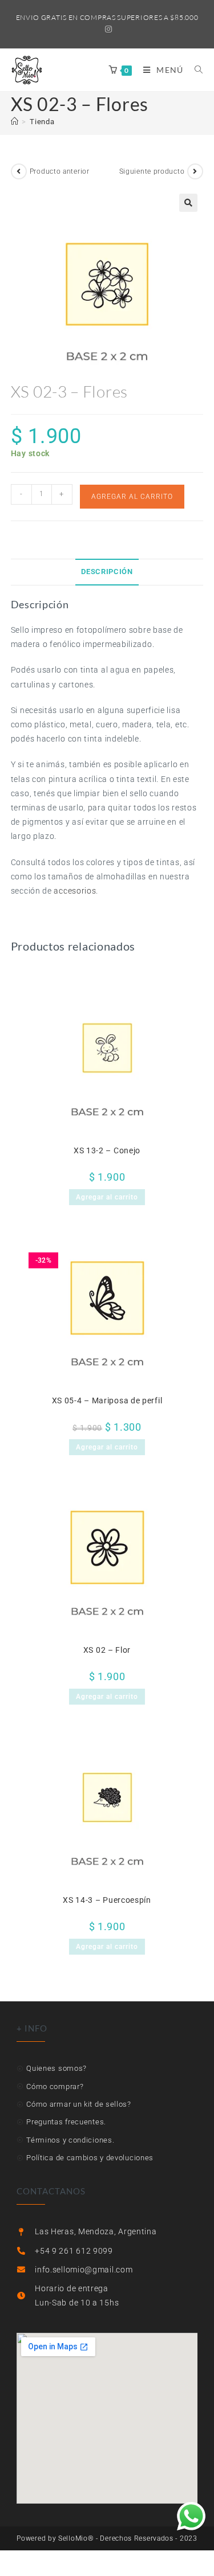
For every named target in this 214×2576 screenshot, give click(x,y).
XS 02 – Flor (107, 1650)
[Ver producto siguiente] (195, 171)
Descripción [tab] (107, 572)
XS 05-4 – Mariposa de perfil (107, 1400)
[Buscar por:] (195, 70)
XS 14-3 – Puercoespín (107, 1900)
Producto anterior (60, 171)
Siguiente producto (152, 171)
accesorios (75, 891)
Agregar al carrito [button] (107, 1197)
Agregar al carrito (132, 497)
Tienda (42, 122)
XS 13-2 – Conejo (107, 1150)
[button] (188, 203)
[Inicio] (15, 122)
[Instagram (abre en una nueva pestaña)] (107, 29)
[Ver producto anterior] (19, 171)
